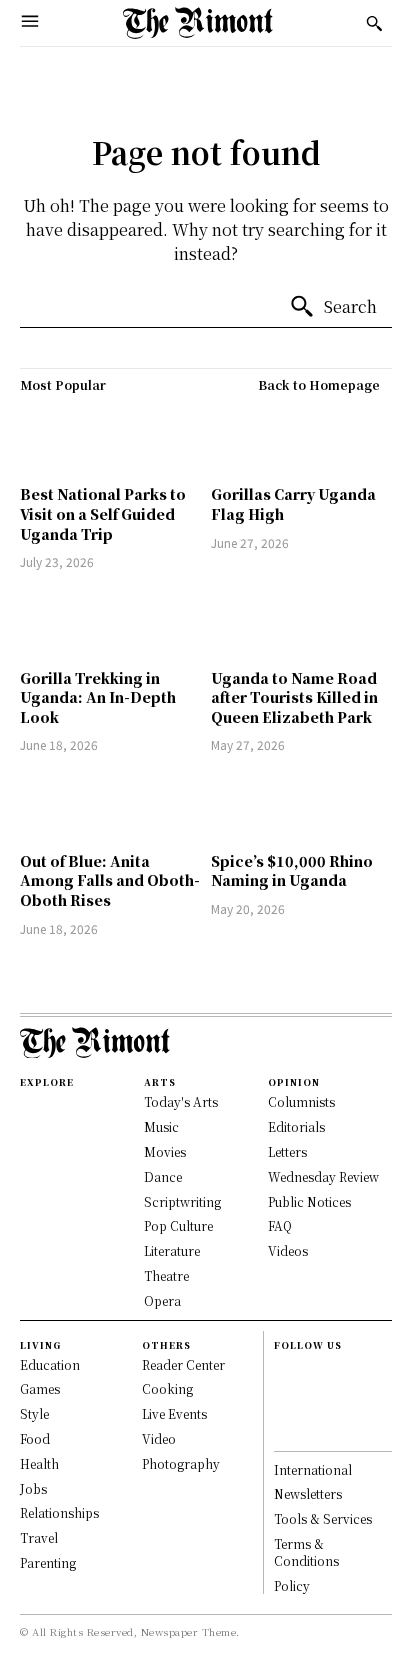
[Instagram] (282, 1389)
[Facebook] (282, 1368)
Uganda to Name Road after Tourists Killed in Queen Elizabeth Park (294, 697)
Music (161, 1126)
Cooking (167, 1388)
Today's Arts (181, 1101)
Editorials (296, 1126)
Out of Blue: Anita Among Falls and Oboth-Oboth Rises (110, 880)
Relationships (59, 1512)
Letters (287, 1151)
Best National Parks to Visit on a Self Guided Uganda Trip (103, 513)
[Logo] (198, 23)
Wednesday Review (323, 1176)
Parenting (48, 1562)
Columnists (301, 1101)
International (313, 1469)
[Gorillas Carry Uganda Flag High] (301, 439)
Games (40, 1388)
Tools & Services (323, 1518)
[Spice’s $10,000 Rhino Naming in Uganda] (301, 805)
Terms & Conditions (306, 1552)
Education (50, 1364)
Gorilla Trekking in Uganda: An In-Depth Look (98, 697)
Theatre (166, 1275)
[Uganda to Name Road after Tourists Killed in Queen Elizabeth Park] (301, 622)
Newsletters (308, 1493)
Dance (163, 1176)
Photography (181, 1463)
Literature (172, 1250)
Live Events (174, 1413)
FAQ (280, 1225)
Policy (292, 1585)
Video (159, 1438)
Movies (165, 1151)
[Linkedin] (282, 1410)
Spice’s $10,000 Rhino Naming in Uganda (292, 871)
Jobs (33, 1488)
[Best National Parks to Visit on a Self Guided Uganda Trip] (110, 439)
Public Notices (309, 1201)
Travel (39, 1537)
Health (39, 1463)
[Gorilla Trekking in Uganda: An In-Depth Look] (110, 622)
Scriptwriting (182, 1201)
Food (35, 1438)
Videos (288, 1250)
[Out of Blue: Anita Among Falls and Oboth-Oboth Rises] (110, 805)
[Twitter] (282, 1431)
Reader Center (183, 1364)
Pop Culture (178, 1225)
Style (34, 1413)
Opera (162, 1300)
